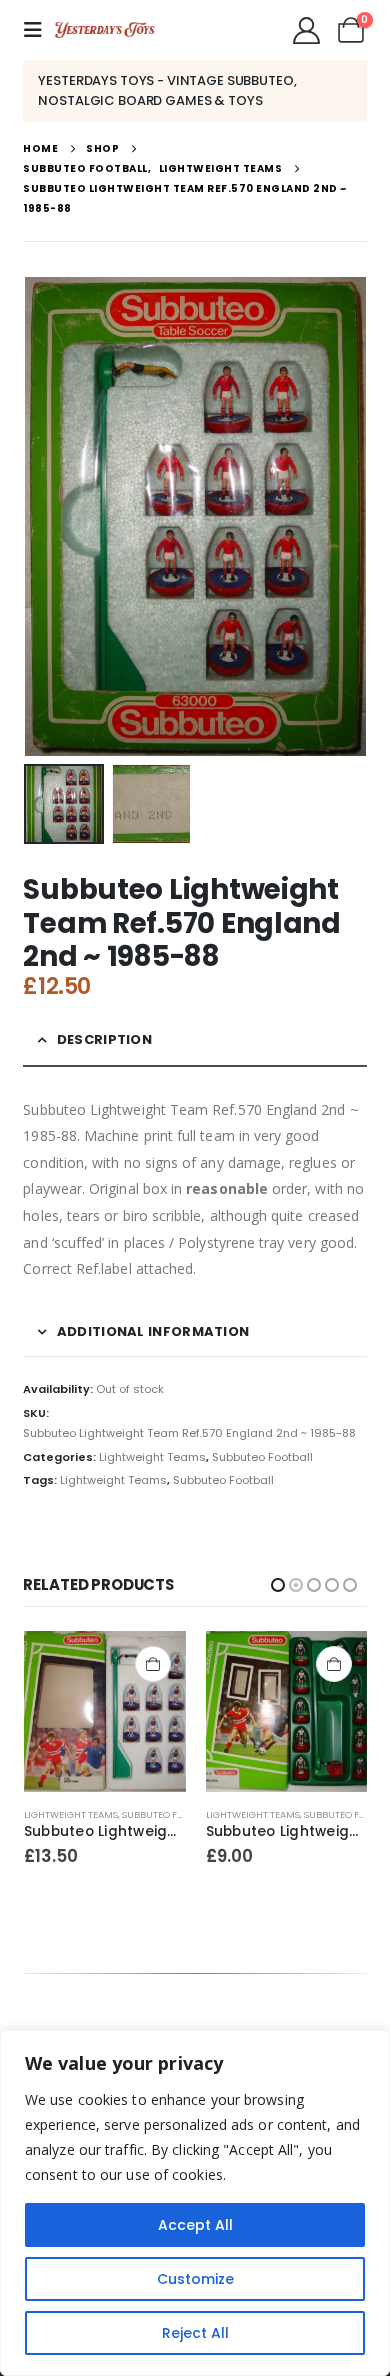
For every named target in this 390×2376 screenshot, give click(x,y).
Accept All (195, 2225)
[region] (195, 2203)
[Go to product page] (105, 1712)
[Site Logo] (105, 30)
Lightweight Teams (152, 1457)
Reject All (195, 2333)
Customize (195, 2279)
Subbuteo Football (262, 1457)
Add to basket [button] (152, 1664)
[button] (39, 30)
